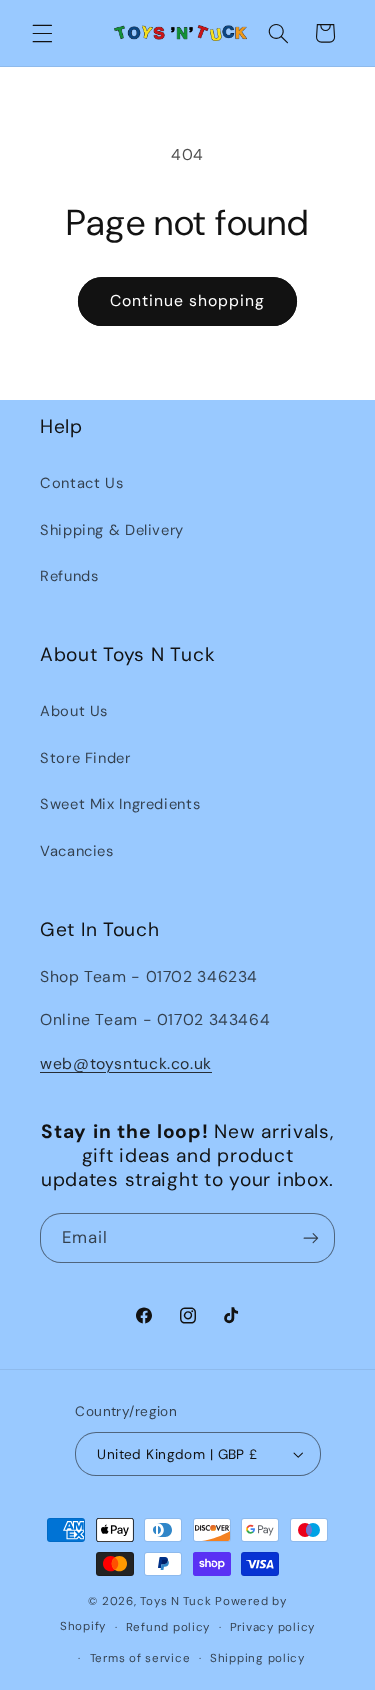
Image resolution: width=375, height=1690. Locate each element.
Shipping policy (257, 1658)
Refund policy (168, 1627)
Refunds (69, 576)
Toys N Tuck (175, 1601)
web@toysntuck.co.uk (126, 1063)
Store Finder (85, 758)
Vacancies (77, 851)
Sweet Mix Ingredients (120, 804)
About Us (74, 711)
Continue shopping (188, 300)
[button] (42, 33)
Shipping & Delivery (112, 530)
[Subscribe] (311, 1237)
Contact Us (81, 483)
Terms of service (140, 1658)
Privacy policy (272, 1627)
